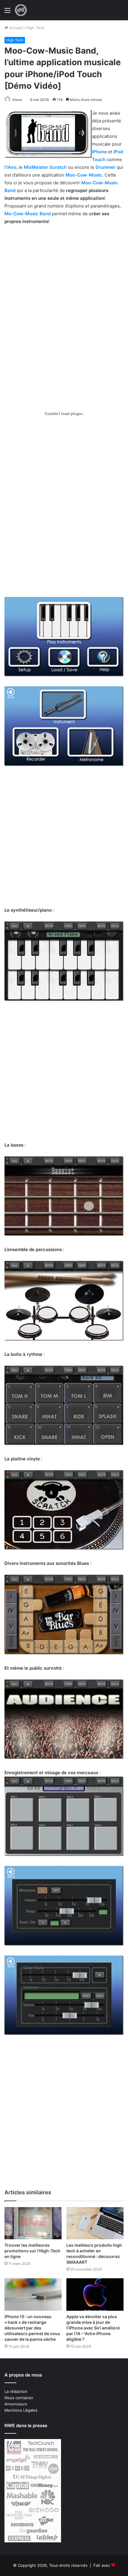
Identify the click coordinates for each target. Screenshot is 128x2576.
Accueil (15, 28)
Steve (17, 100)
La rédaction (16, 2391)
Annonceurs (16, 2404)
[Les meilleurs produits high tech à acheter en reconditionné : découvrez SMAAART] (95, 2223)
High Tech (35, 28)
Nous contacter (19, 2398)
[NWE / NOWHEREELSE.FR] (21, 10)
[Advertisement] (64, 297)
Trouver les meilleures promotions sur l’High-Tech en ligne (32, 2251)
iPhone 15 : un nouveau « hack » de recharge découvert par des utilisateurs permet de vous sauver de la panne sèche (32, 2328)
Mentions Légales (21, 2410)
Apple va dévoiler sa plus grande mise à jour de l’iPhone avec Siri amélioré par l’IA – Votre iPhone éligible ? (93, 2328)
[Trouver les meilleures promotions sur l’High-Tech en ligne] (33, 2223)
